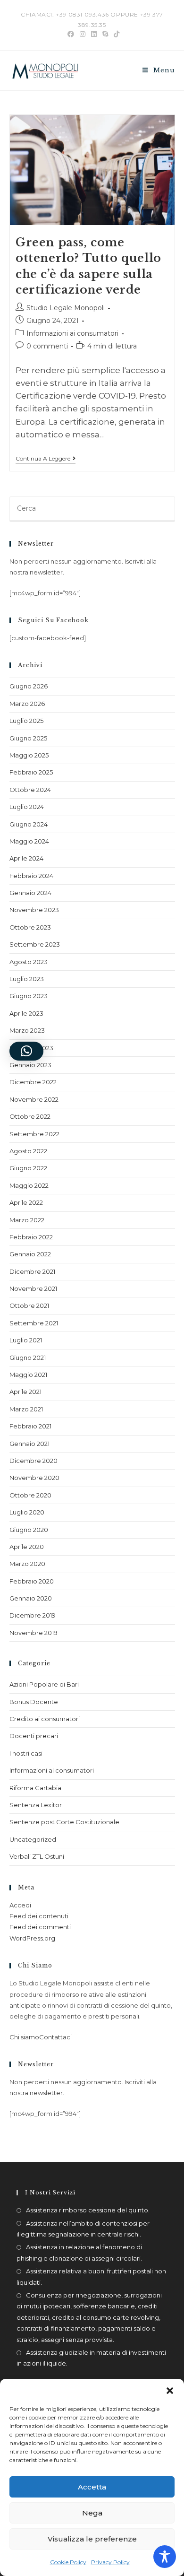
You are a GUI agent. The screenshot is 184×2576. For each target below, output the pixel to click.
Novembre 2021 (33, 1288)
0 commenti (47, 346)
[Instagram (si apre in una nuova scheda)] (83, 34)
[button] (170, 2391)
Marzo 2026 (27, 704)
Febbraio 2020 (32, 1581)
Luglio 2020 (27, 1512)
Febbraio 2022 (31, 1237)
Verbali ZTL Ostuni (37, 1856)
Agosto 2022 (28, 1151)
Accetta (92, 2487)
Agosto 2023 (29, 962)
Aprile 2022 (26, 1202)
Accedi (20, 1905)
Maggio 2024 (29, 841)
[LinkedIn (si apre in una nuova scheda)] (94, 34)
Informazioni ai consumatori (72, 333)
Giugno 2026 (29, 686)
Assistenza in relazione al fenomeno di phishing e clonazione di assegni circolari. (79, 2252)
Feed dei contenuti (39, 1916)
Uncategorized (33, 1839)
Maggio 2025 (29, 755)
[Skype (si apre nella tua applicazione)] (105, 34)
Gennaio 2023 (30, 1065)
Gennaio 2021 (29, 1444)
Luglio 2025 (26, 721)
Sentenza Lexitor (36, 1805)
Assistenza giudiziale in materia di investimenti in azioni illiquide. (91, 2358)
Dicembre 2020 (33, 1461)
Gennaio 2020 (31, 1598)
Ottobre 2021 (29, 1305)
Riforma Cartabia (35, 1788)
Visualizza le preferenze (92, 2539)
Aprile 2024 (26, 858)
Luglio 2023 (27, 979)
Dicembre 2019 (33, 1615)
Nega (92, 2513)
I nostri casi (26, 1753)
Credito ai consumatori (45, 1719)
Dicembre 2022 (33, 1082)
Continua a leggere (46, 459)
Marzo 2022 (27, 1220)
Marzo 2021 (26, 1409)
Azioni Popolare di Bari (44, 1684)
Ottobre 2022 (30, 1116)
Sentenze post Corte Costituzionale (64, 1822)
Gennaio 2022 (30, 1254)
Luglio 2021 (26, 1340)
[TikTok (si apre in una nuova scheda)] (115, 34)
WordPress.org (32, 1938)
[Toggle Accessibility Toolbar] (165, 2557)
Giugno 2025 (28, 738)
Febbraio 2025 (31, 772)
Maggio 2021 (28, 1375)
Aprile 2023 (26, 1013)
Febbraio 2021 (30, 1426)
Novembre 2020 (34, 1478)
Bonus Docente (34, 1702)
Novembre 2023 (34, 910)
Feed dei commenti (40, 1927)
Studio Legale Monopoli (66, 308)
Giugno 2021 (28, 1358)
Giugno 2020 (29, 1530)
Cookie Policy (68, 2562)
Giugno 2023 (29, 996)
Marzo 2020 (27, 1564)
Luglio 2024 (27, 807)
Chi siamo (24, 2037)
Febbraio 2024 (31, 876)
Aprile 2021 (25, 1392)
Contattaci (55, 2037)
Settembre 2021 (34, 1323)
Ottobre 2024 (30, 790)
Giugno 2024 (29, 824)
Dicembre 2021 (32, 1271)
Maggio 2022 (29, 1185)
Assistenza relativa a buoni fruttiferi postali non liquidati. (91, 2276)
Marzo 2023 (27, 1030)
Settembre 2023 (35, 944)
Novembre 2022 (34, 1099)
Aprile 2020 (27, 1547)
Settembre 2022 (34, 1134)
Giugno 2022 (28, 1168)
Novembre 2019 (33, 1633)
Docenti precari (34, 1736)
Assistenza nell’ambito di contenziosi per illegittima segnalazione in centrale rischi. (83, 2229)
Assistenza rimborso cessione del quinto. (88, 2210)
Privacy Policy (110, 2562)
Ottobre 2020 (30, 1495)
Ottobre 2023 (30, 927)
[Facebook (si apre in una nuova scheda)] (71, 34)
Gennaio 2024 (30, 893)
